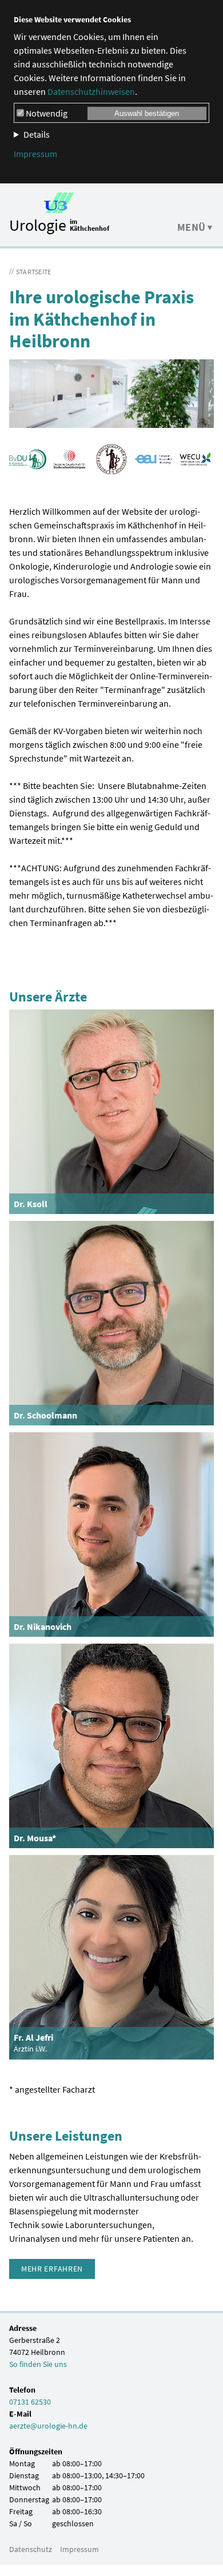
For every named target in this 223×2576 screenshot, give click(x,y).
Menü (192, 227)
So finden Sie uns (38, 2364)
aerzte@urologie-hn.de (48, 2426)
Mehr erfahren (52, 2269)
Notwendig (47, 113)
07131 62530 (30, 2402)
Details (37, 134)
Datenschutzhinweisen (91, 91)
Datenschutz (31, 2549)
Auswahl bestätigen (147, 113)
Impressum (35, 154)
